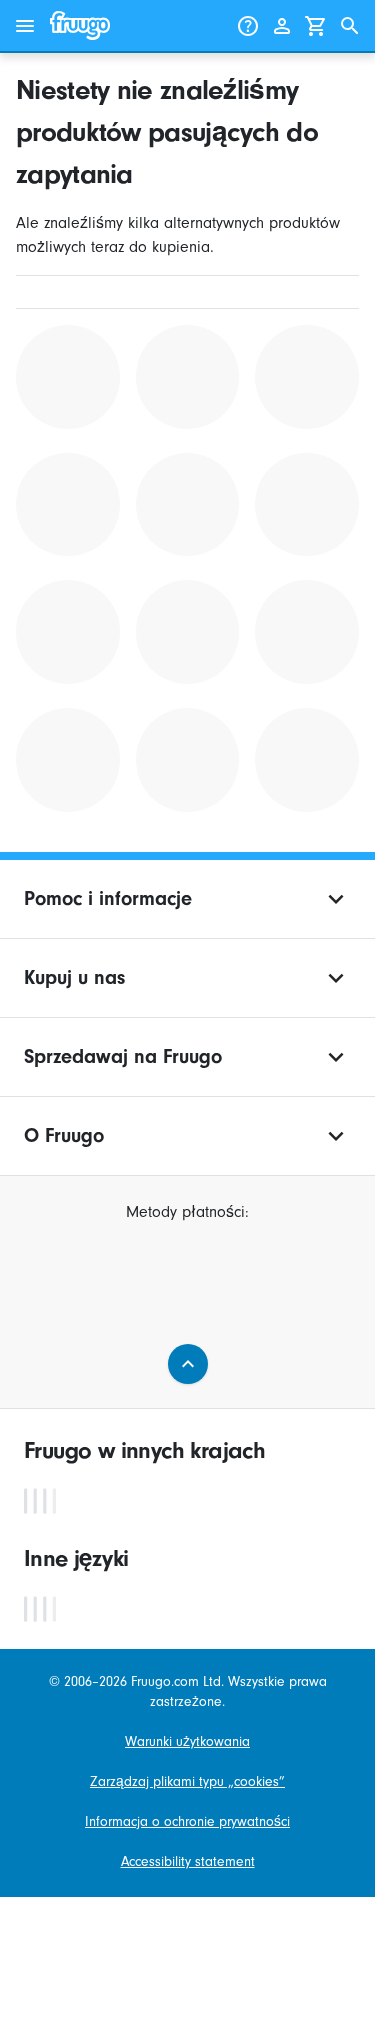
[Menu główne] (25, 26)
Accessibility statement (188, 1862)
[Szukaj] (350, 26)
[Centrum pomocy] (248, 26)
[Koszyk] (316, 26)
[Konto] (282, 26)
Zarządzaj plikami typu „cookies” (187, 1782)
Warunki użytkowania (187, 1742)
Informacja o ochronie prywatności (187, 1822)
